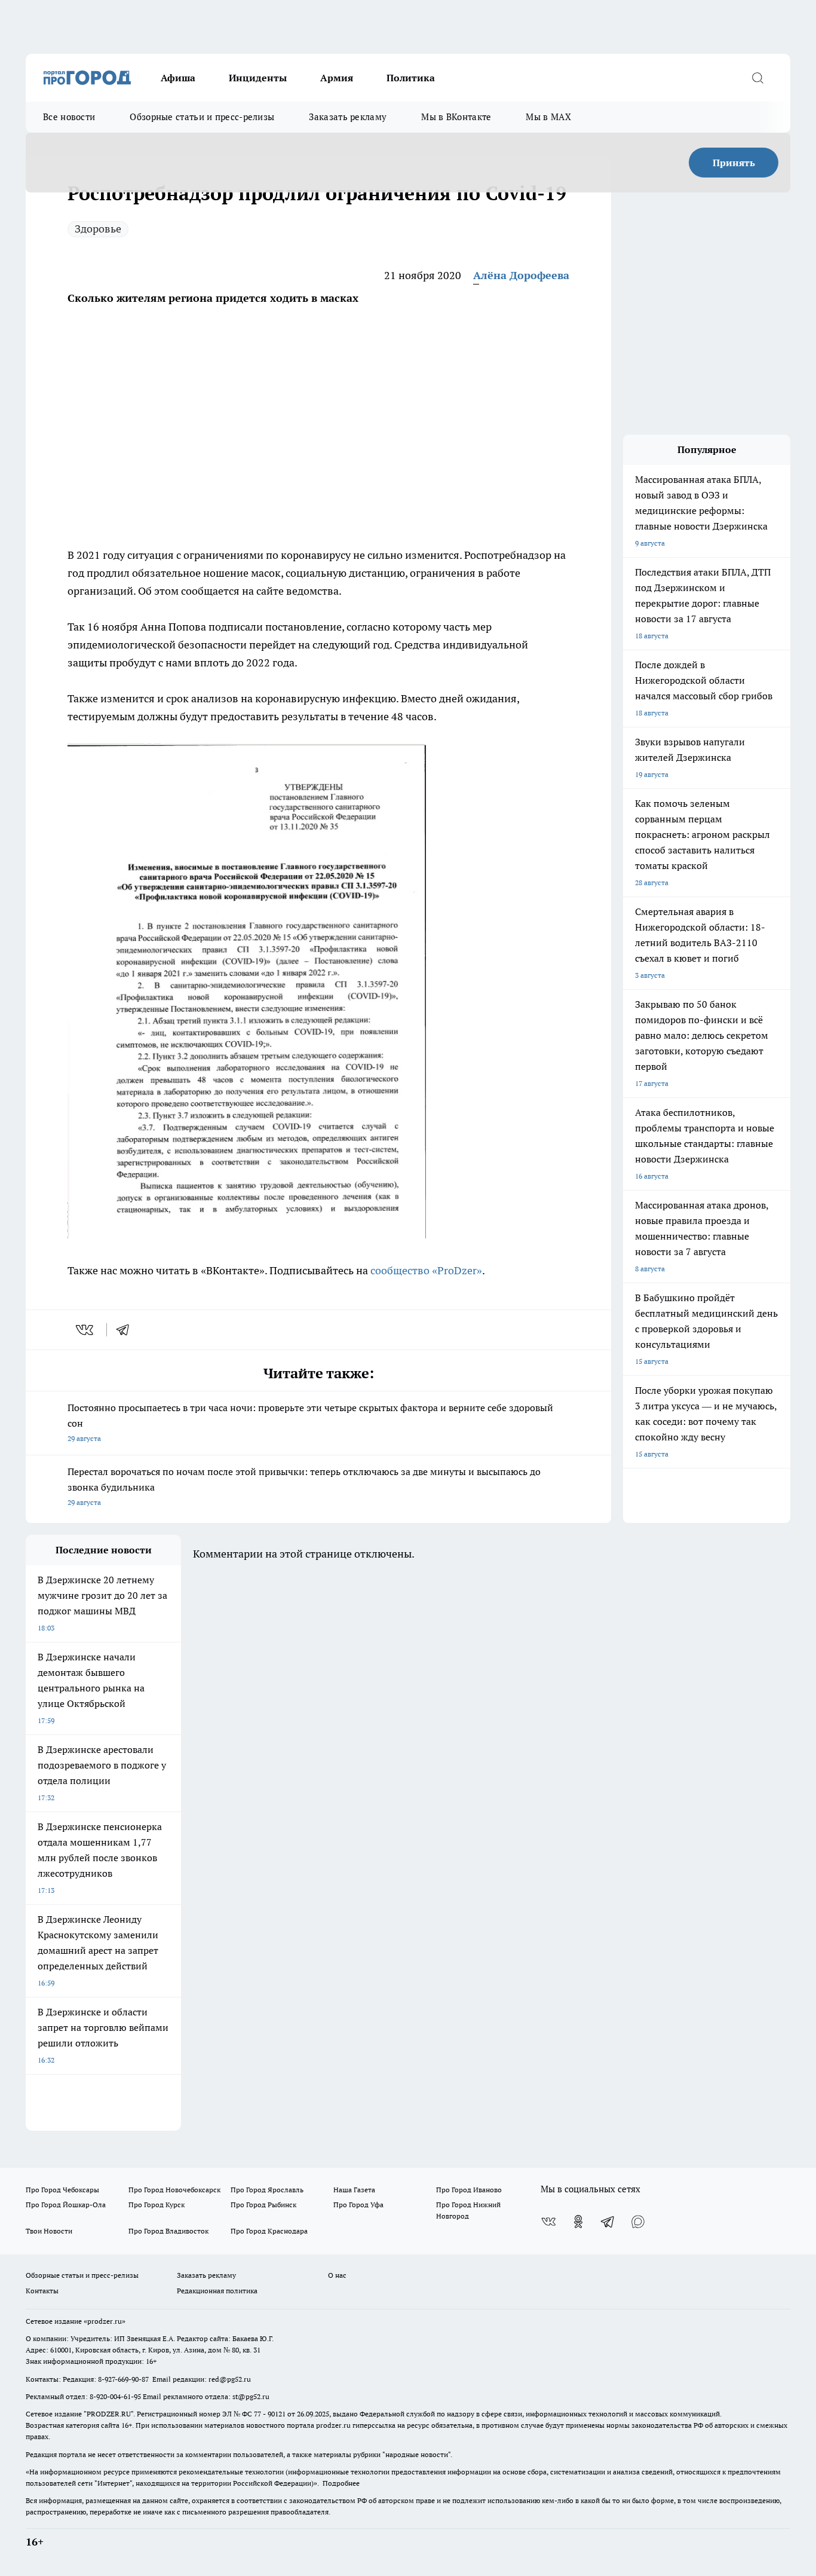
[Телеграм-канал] (608, 2222)
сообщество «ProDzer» (425, 1270)
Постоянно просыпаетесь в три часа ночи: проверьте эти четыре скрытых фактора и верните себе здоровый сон (310, 1422)
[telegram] (127, 1330)
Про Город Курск (157, 2205)
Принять (734, 163)
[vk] (86, 1330)
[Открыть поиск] (757, 78)
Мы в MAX (548, 117)
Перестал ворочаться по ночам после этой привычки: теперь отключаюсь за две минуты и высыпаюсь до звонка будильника (304, 1486)
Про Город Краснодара (269, 2231)
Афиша (178, 78)
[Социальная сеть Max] (638, 2222)
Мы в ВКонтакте (456, 117)
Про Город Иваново (469, 2190)
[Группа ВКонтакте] (548, 2222)
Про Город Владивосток (168, 2231)
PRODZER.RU (109, 2414)
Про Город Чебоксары (62, 2190)
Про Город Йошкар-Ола (66, 2205)
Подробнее (341, 2483)
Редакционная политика (217, 2291)
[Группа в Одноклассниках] (578, 2222)
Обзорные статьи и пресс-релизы (202, 117)
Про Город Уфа (358, 2205)
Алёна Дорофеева (521, 275)
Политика (411, 78)
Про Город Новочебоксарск (174, 2190)
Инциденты (258, 78)
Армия (337, 78)
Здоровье (98, 229)
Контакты (42, 2291)
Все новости (69, 117)
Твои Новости (49, 2231)
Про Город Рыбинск (263, 2205)
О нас (337, 2275)
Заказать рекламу (348, 117)
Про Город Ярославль (267, 2190)
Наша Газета (354, 2190)
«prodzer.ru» (105, 2321)
